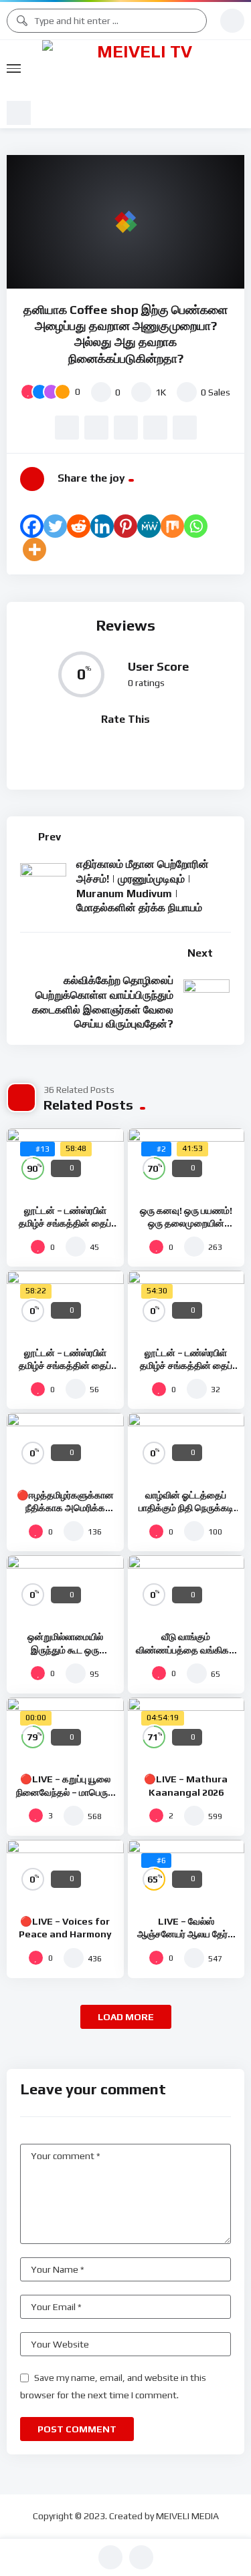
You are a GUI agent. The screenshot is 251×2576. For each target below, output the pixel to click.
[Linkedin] (102, 526)
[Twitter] (55, 526)
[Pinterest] (125, 526)
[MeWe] (149, 526)
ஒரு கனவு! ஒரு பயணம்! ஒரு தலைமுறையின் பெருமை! (186, 1223)
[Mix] (172, 526)
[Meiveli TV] (139, 69)
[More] (34, 549)
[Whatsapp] (196, 526)
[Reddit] (79, 526)
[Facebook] (32, 526)
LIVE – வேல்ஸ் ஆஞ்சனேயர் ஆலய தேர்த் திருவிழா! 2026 (186, 1934)
